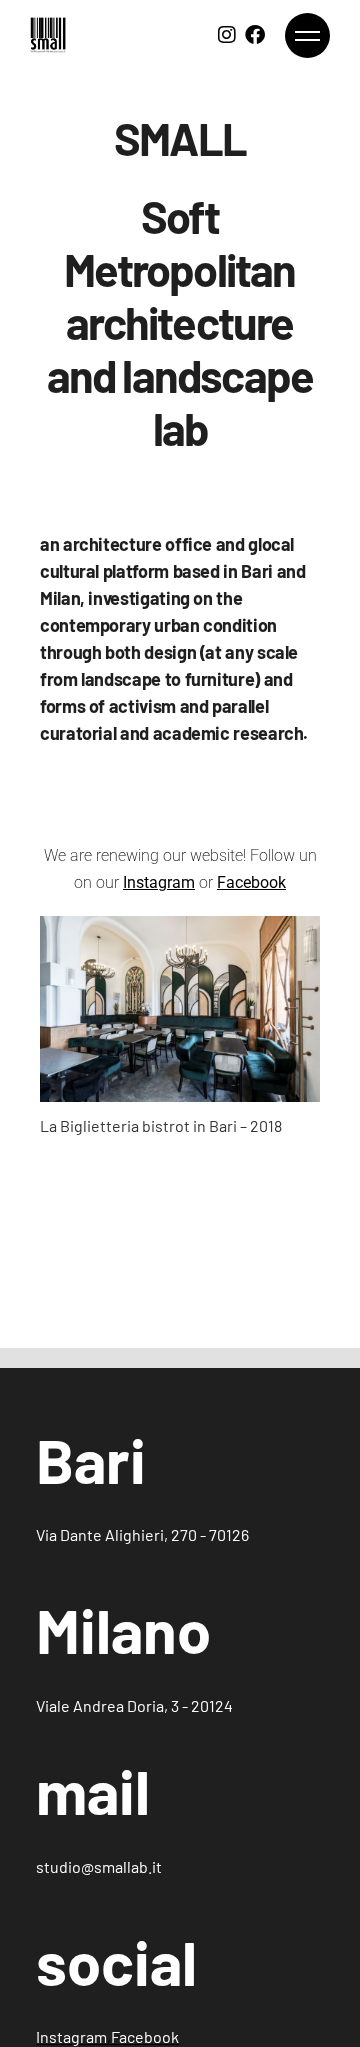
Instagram (159, 882)
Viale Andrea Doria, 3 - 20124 (134, 1705)
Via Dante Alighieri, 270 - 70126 (142, 1534)
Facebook (145, 2036)
